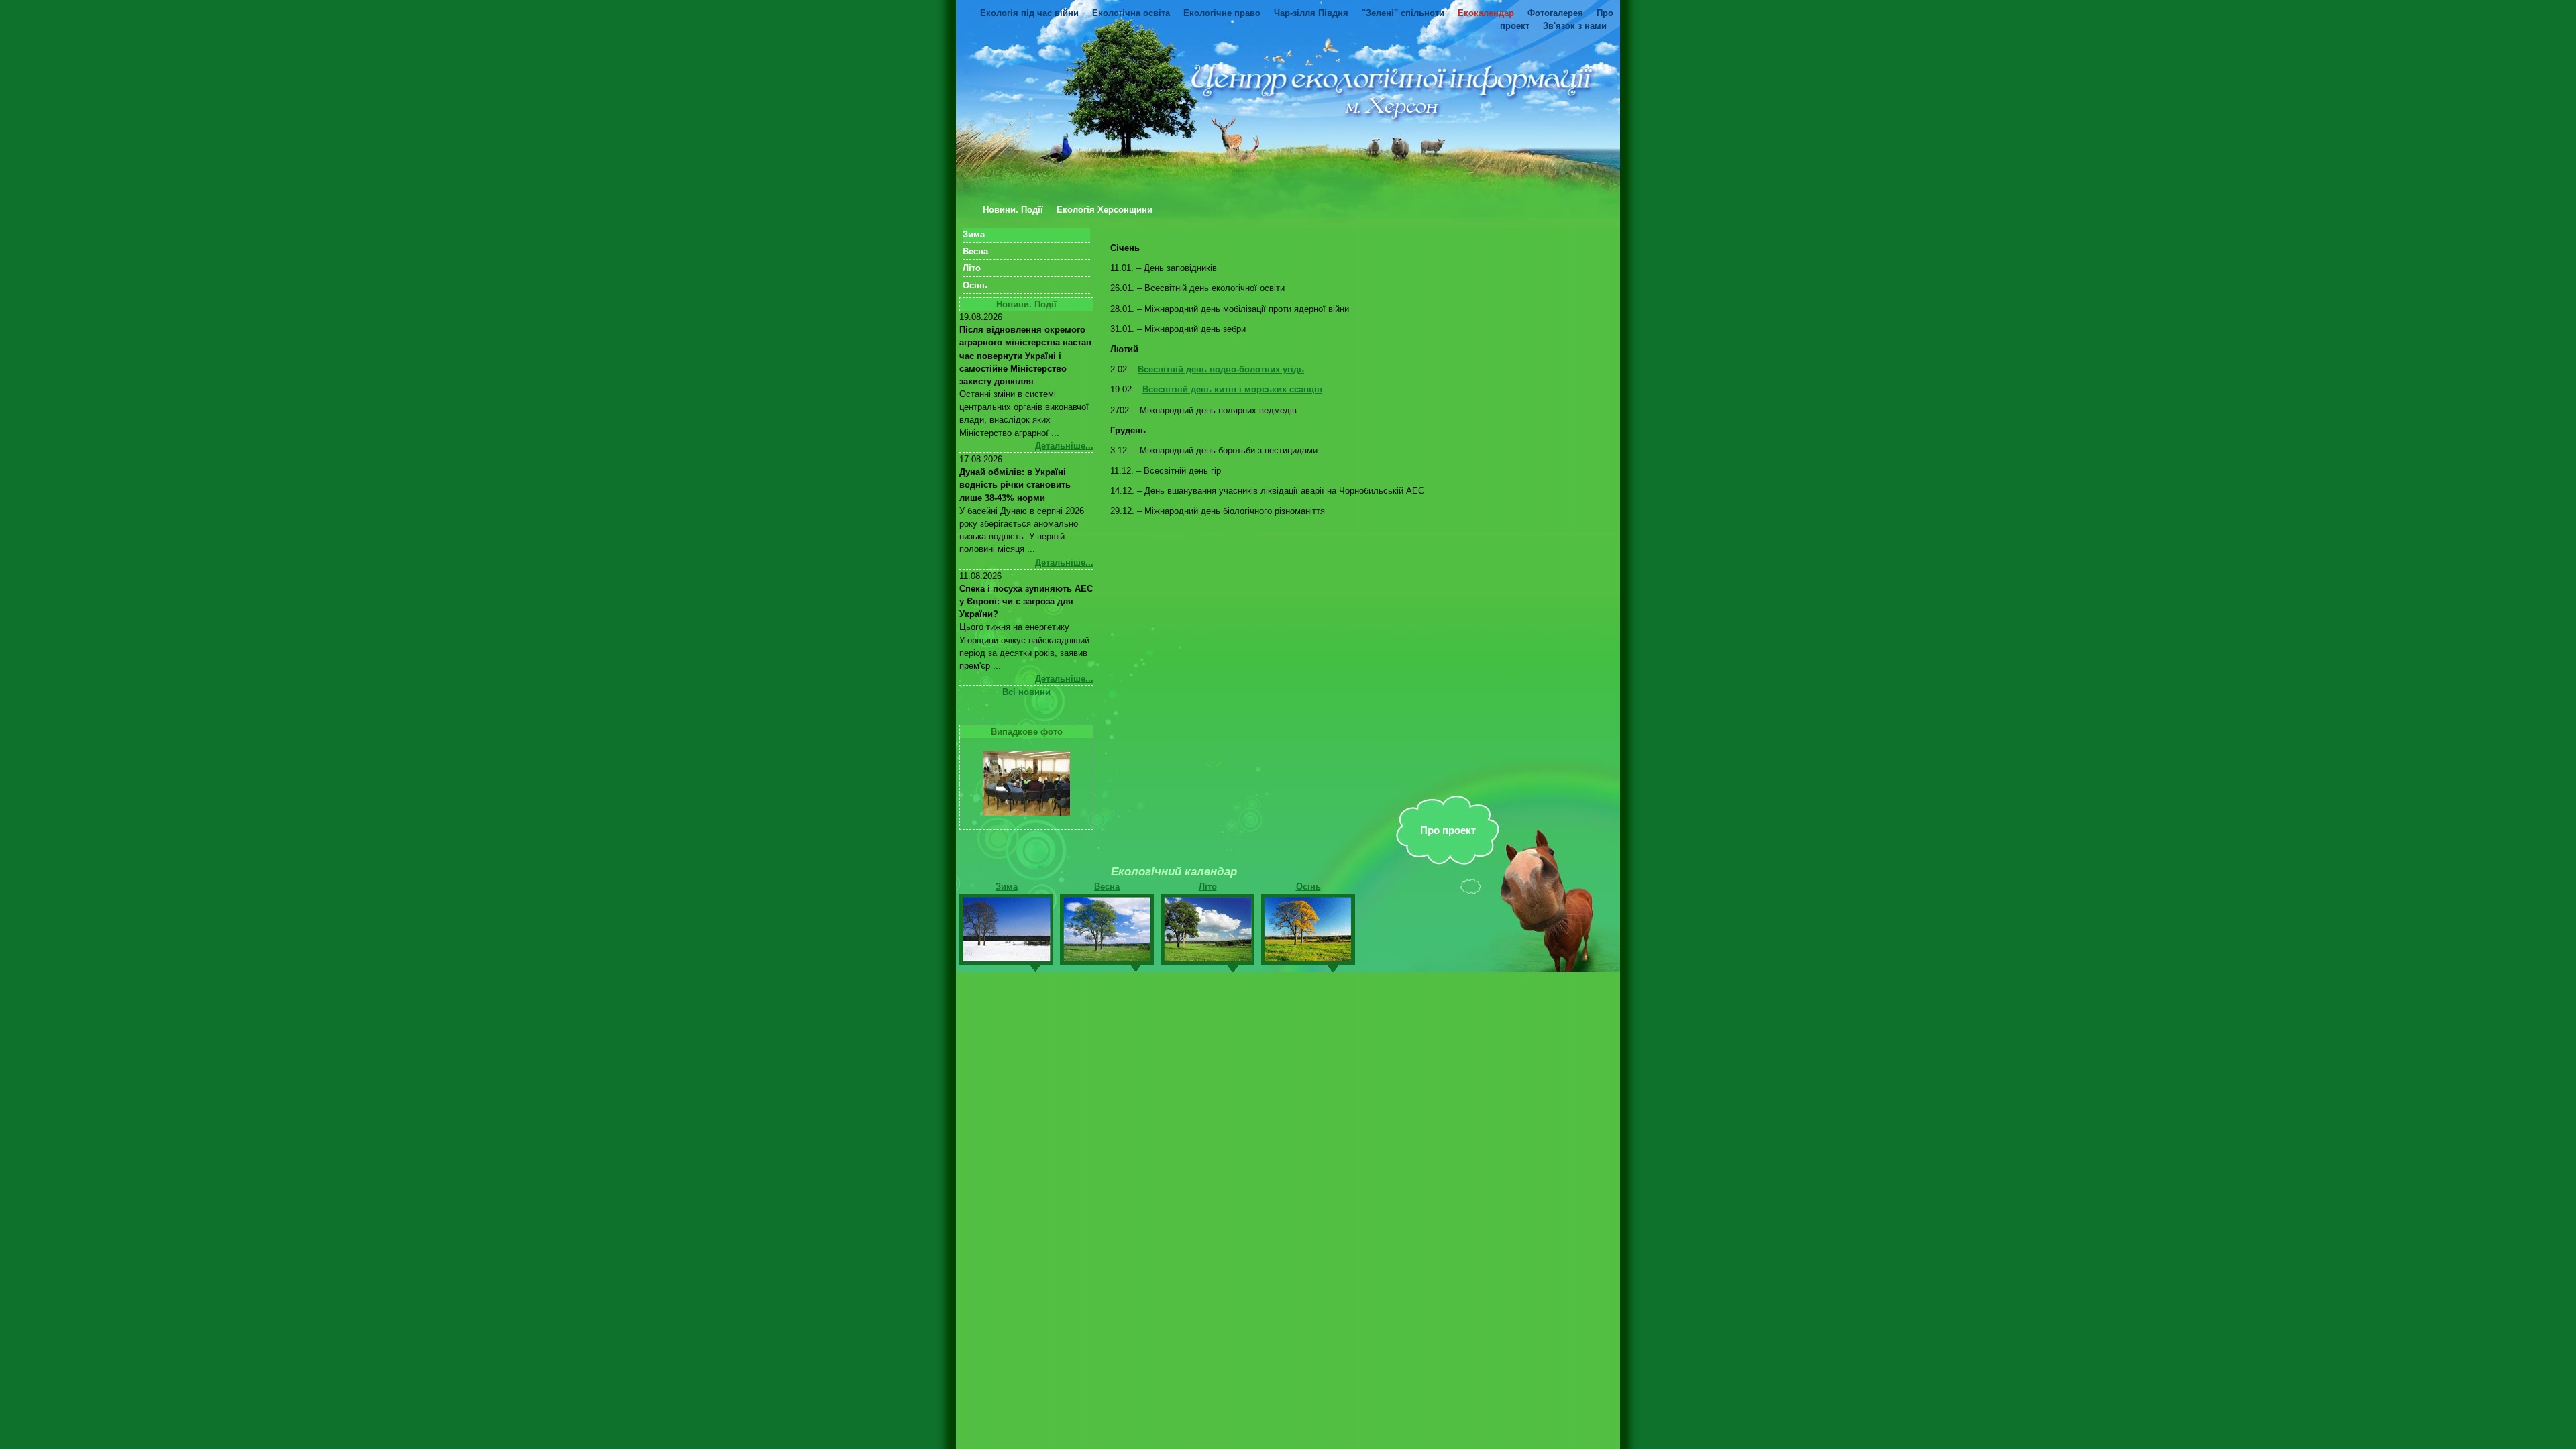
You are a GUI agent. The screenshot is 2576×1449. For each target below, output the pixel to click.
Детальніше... (1064, 446)
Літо (972, 268)
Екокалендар (1486, 13)
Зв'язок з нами (1575, 26)
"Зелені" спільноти (1403, 13)
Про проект (1448, 830)
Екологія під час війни (1029, 13)
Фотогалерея (1555, 13)
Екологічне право (1222, 13)
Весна (975, 251)
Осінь (975, 285)
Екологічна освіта (1131, 13)
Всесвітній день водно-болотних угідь (1221, 369)
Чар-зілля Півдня (1311, 13)
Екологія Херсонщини (1105, 210)
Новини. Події (1013, 210)
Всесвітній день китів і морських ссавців (1232, 389)
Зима (974, 234)
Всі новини (1026, 692)
